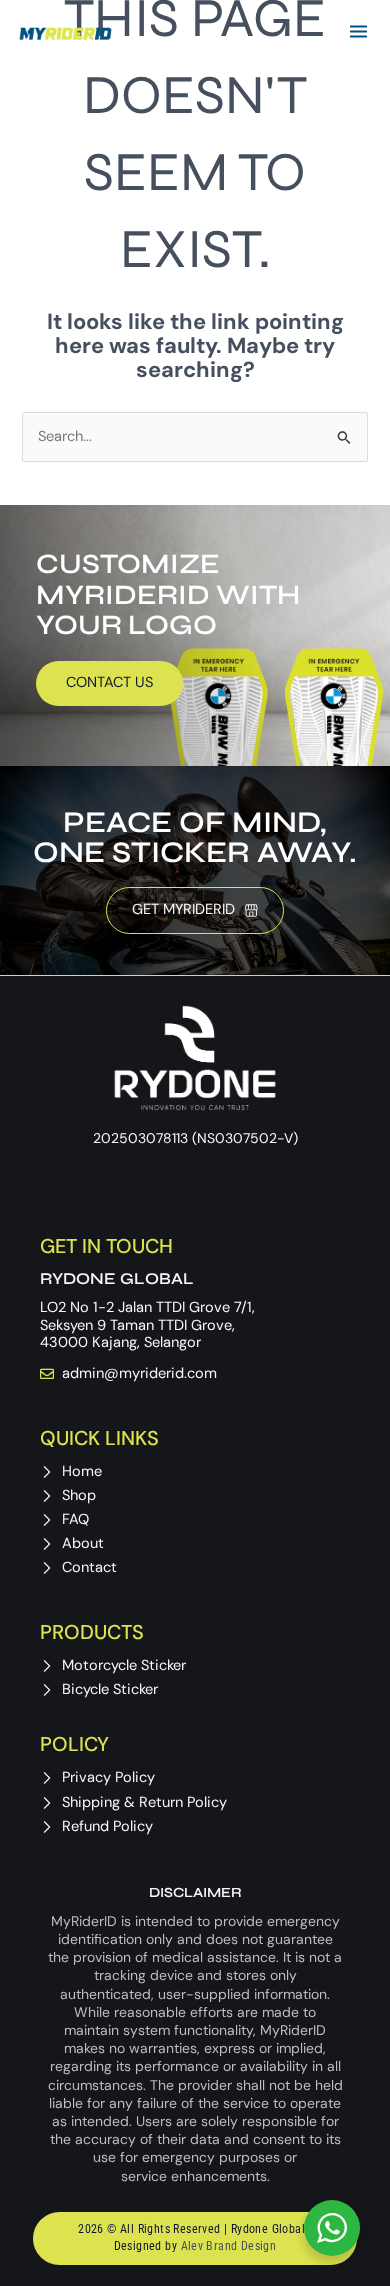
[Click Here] (358, 33)
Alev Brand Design (229, 2246)
